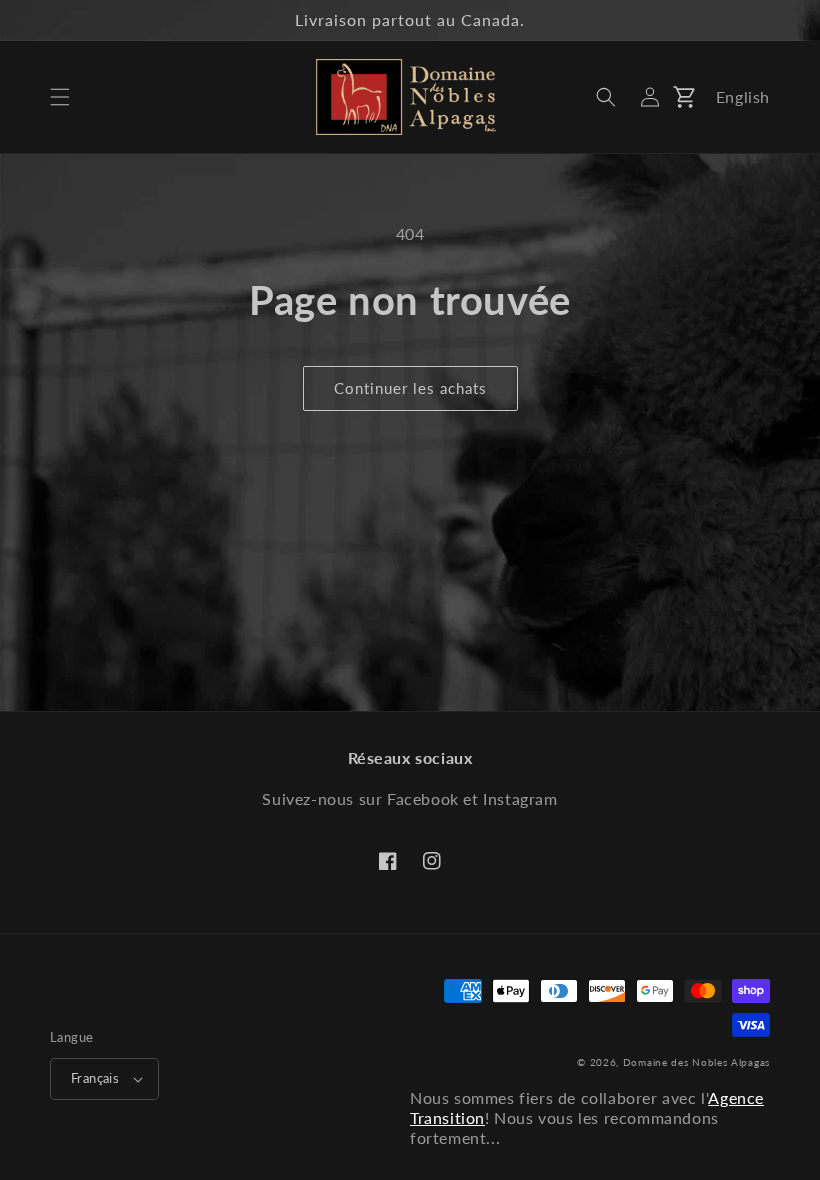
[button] (60, 97)
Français (95, 1078)
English (743, 96)
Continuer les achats (410, 388)
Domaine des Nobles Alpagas (696, 1062)
